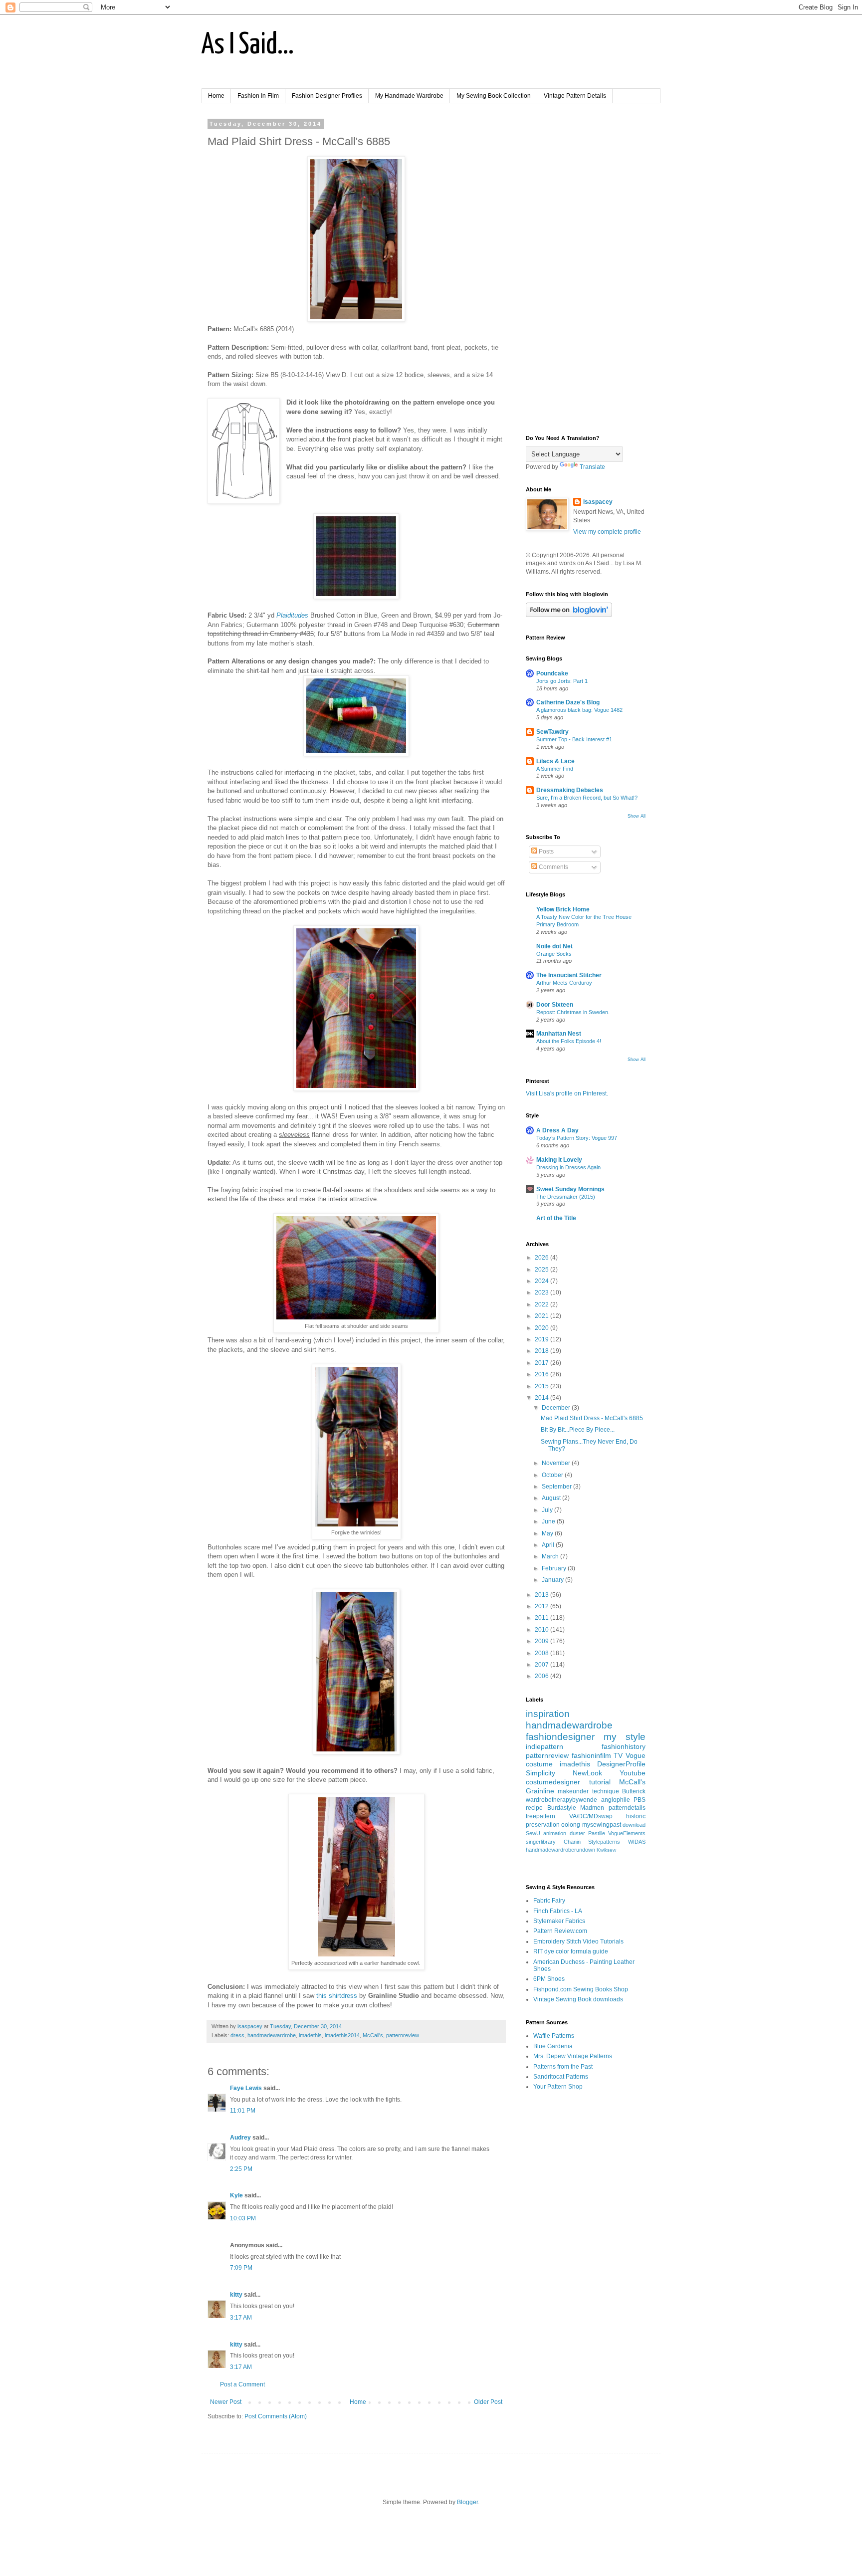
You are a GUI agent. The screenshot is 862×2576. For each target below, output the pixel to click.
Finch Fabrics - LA (558, 1911)
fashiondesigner (560, 1737)
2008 (542, 1653)
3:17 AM (241, 2318)
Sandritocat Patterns (561, 2077)
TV (618, 1755)
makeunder (573, 1791)
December (557, 1408)
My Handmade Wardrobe (409, 96)
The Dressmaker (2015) (566, 1197)
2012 (542, 1606)
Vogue (636, 1755)
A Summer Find (555, 769)
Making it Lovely (559, 1160)
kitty (236, 2295)
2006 (542, 1676)
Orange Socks (554, 954)
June (549, 1521)
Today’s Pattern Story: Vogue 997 (577, 1138)
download (634, 1825)
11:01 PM (243, 2111)
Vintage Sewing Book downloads (578, 1999)
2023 (542, 1292)
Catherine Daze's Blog (568, 702)
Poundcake (552, 673)
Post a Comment (242, 2384)
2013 (542, 1595)
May (548, 1533)
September (557, 1487)
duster (577, 1833)
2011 (542, 1618)
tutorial (600, 1782)
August (552, 1498)
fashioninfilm (591, 1755)
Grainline (540, 1791)
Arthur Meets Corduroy (564, 983)
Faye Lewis (246, 2088)
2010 (542, 1630)
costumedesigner (553, 1782)
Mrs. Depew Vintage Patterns (573, 2056)
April (549, 1545)
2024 (542, 1281)
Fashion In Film (258, 96)
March (551, 1556)
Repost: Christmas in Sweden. (573, 1012)
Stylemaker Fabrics (559, 1921)
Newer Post (226, 2402)
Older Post (488, 2402)
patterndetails (627, 1808)
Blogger (467, 2502)
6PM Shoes (549, 1979)
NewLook (587, 1773)
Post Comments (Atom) (276, 2416)
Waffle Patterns (554, 2036)
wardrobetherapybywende (561, 1800)
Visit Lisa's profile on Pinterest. (567, 1093)
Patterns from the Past (563, 2067)
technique (606, 1791)
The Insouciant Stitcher (569, 975)
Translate (592, 467)
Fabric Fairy (549, 1901)
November (557, 1463)
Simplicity (540, 1773)
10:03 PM (243, 2218)
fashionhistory (624, 1746)
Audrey (240, 2138)
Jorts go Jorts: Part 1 (562, 681)
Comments (553, 867)
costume (539, 1764)
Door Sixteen (555, 1005)
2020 (542, 1328)
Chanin (572, 1842)
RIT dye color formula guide (571, 1951)
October (553, 1475)
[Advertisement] (586, 270)
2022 (542, 1304)
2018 (542, 1351)
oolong (571, 1825)
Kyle (236, 2195)
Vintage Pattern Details (575, 96)
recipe (534, 1808)
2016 (542, 1374)
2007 (542, 1665)
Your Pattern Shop (558, 2087)
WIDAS (637, 1842)
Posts (545, 852)
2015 (542, 1386)
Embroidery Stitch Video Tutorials (578, 1941)
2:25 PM (241, 2169)
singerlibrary (541, 1842)
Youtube (633, 1773)
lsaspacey (598, 502)
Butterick (634, 1791)
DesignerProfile (621, 1764)
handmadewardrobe (272, 2035)
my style (625, 1737)
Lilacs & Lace (555, 761)
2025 (542, 1270)
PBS (640, 1800)
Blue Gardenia (553, 2046)
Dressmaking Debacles (570, 790)
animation (555, 1833)
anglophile (616, 1800)
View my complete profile (607, 532)
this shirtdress (337, 1996)
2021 (542, 1316)
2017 (542, 1363)
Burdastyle (562, 1808)
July (548, 1510)
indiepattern (544, 1746)
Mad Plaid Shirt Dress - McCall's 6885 (592, 1418)
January (553, 1580)
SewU (533, 1833)
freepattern (540, 1816)
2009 (542, 1641)
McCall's (373, 2035)
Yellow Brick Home (563, 909)
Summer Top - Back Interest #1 (574, 739)
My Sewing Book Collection (494, 96)
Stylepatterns (604, 1842)
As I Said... (248, 45)
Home (216, 96)
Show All (637, 816)
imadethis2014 (342, 2035)
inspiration (548, 1714)
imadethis (310, 2035)
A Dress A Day (557, 1130)
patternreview (403, 2035)
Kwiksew (606, 1850)
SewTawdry (552, 732)
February (555, 1568)
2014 (542, 1398)
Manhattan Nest (559, 1034)
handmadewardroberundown (560, 1850)
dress (237, 2035)
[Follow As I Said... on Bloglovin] (569, 615)
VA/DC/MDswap (591, 1816)
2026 (542, 1258)
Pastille (597, 1833)
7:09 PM (241, 2268)
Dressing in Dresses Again (568, 1167)
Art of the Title (556, 1218)
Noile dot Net (554, 946)
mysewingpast (602, 1825)
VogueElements (627, 1833)
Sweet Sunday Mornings (570, 1189)
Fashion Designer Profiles (327, 96)
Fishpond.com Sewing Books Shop (581, 1989)
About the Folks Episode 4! (569, 1041)
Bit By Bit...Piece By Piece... (578, 1430)
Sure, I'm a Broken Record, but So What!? (587, 798)
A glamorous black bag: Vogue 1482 (579, 710)
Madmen (592, 1808)
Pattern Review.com (560, 1931)
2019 (542, 1339)
